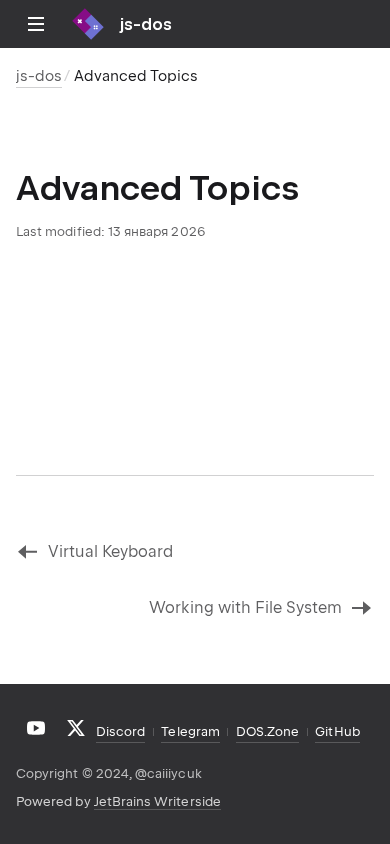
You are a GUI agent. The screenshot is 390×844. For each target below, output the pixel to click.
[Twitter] (76, 728)
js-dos (39, 76)
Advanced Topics (136, 76)
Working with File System (245, 607)
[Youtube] (36, 728)
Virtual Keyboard (110, 551)
